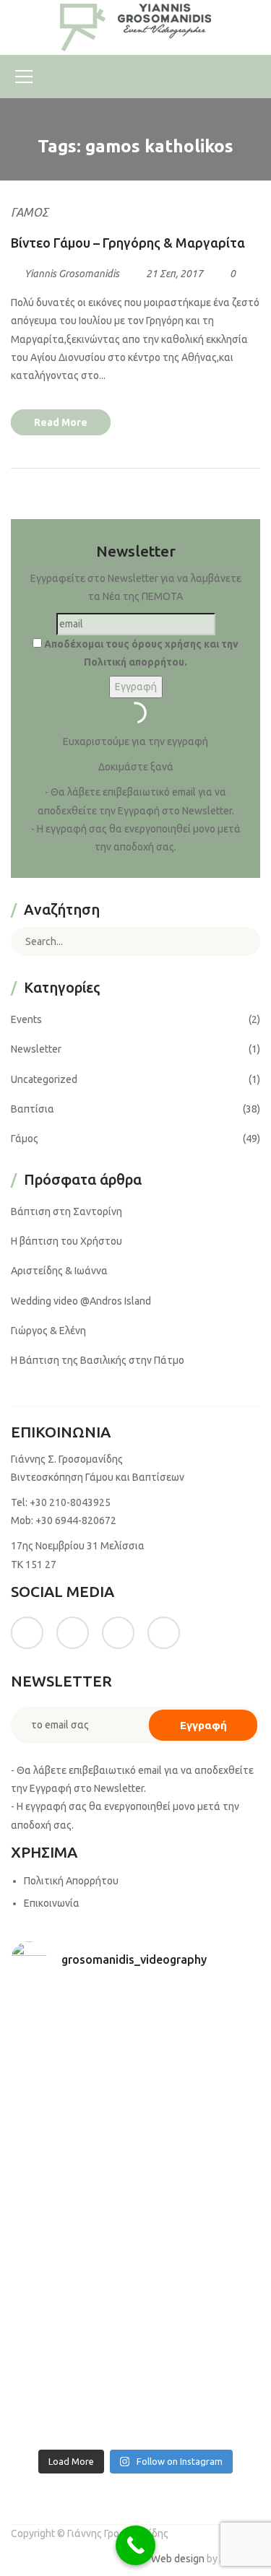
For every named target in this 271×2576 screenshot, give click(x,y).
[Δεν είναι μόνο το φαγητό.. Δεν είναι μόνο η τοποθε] (200, 2104)
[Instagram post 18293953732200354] (200, 2029)
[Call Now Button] (135, 2545)
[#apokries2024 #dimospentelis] (72, 2403)
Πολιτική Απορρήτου (71, 1881)
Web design (178, 2559)
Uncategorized (44, 1079)
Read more (61, 422)
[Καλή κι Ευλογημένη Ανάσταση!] (72, 2328)
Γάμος (30, 212)
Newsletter (36, 1049)
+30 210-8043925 (70, 1502)
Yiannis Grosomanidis (72, 274)
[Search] (238, 941)
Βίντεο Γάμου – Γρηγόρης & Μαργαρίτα (128, 243)
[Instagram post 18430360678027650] (200, 2328)
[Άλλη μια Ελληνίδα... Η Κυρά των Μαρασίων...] (200, 2253)
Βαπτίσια (33, 1109)
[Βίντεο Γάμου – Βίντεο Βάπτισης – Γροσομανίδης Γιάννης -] (136, 27)
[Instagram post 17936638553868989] (72, 2104)
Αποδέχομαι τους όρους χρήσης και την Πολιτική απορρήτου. (140, 653)
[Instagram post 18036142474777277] (200, 2403)
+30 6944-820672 (76, 1520)
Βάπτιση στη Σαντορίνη (66, 1211)
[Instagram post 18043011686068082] (72, 2029)
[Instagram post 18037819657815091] (200, 2179)
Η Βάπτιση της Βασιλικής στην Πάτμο (98, 1360)
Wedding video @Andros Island (81, 1301)
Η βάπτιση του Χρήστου (66, 1241)
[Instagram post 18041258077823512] (72, 2179)
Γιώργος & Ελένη (48, 1331)
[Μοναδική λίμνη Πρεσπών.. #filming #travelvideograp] (72, 2253)
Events (26, 1019)
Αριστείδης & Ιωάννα (59, 1271)
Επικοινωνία (52, 1903)
